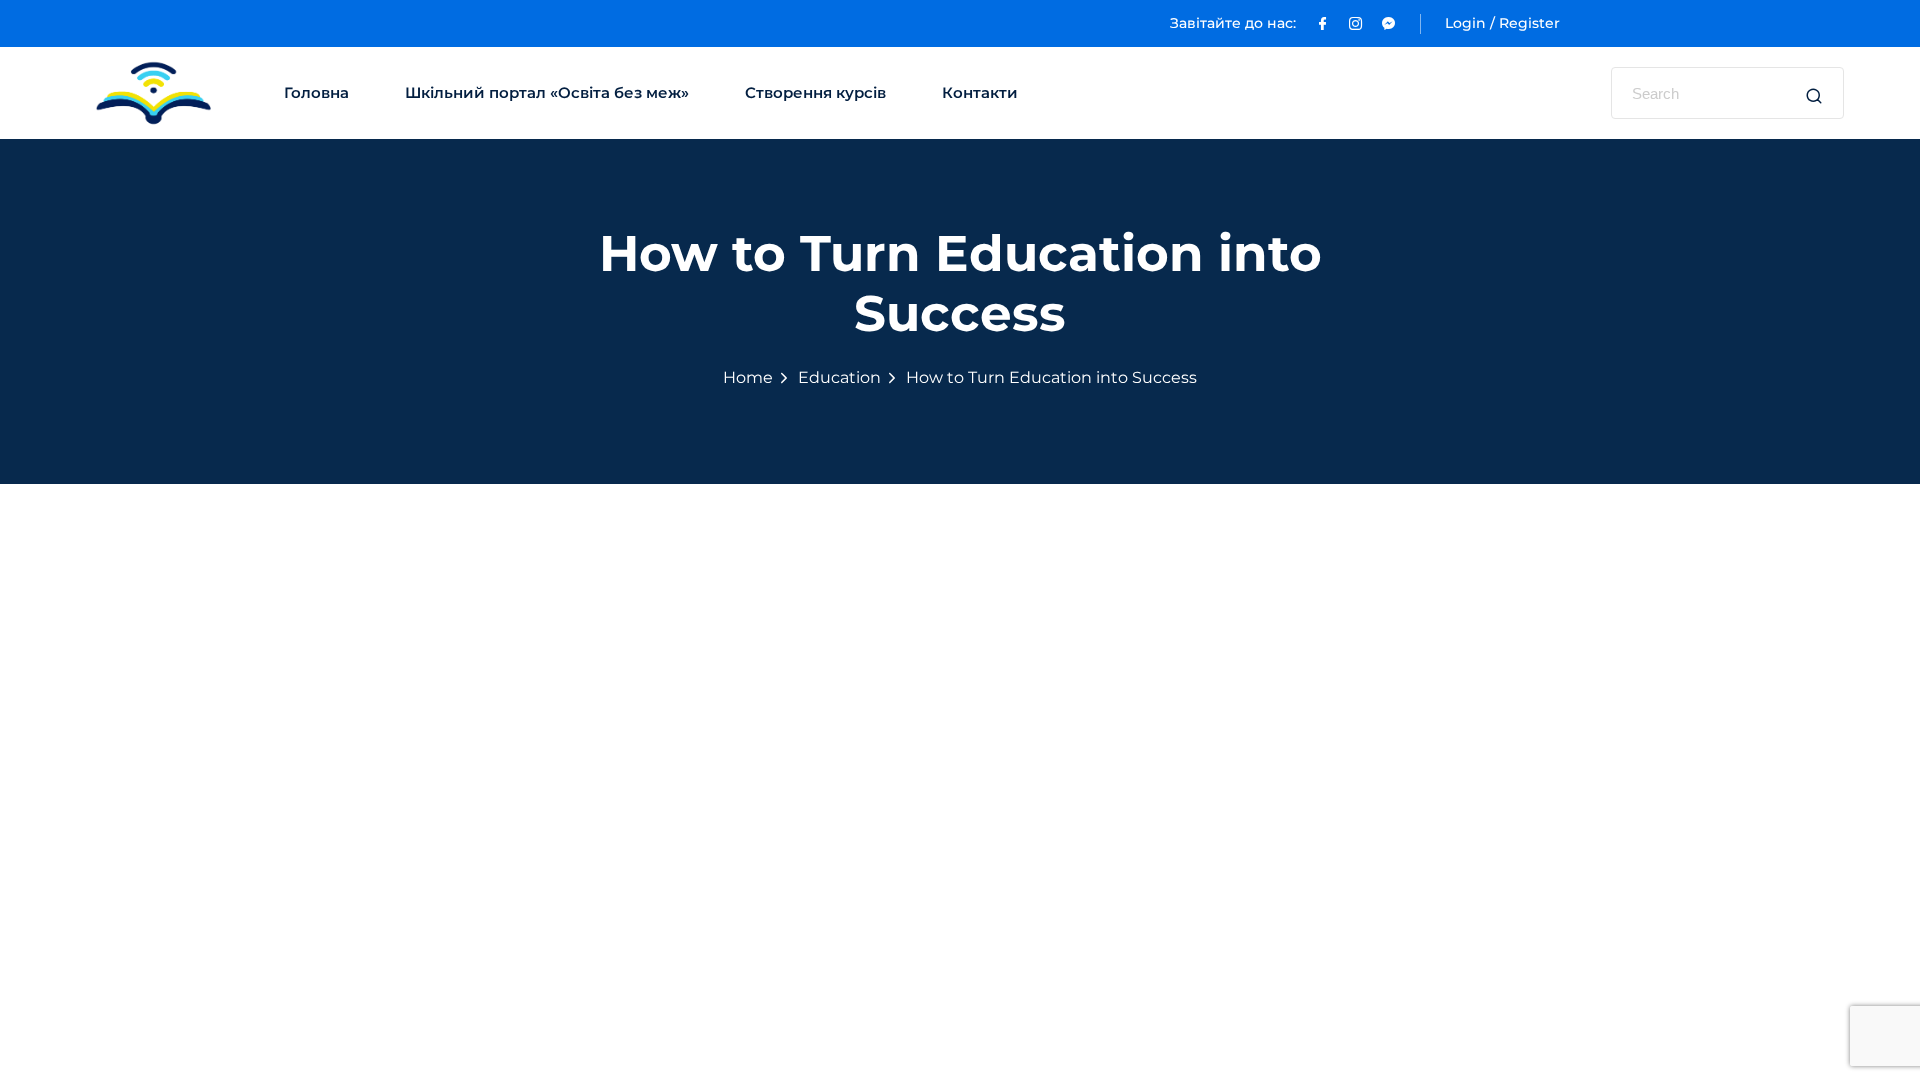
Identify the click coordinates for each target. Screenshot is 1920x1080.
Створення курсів (815, 92)
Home (748, 377)
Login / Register (1502, 23)
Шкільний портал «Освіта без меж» (547, 92)
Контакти (980, 92)
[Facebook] (1322, 23)
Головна (316, 92)
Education (839, 377)
